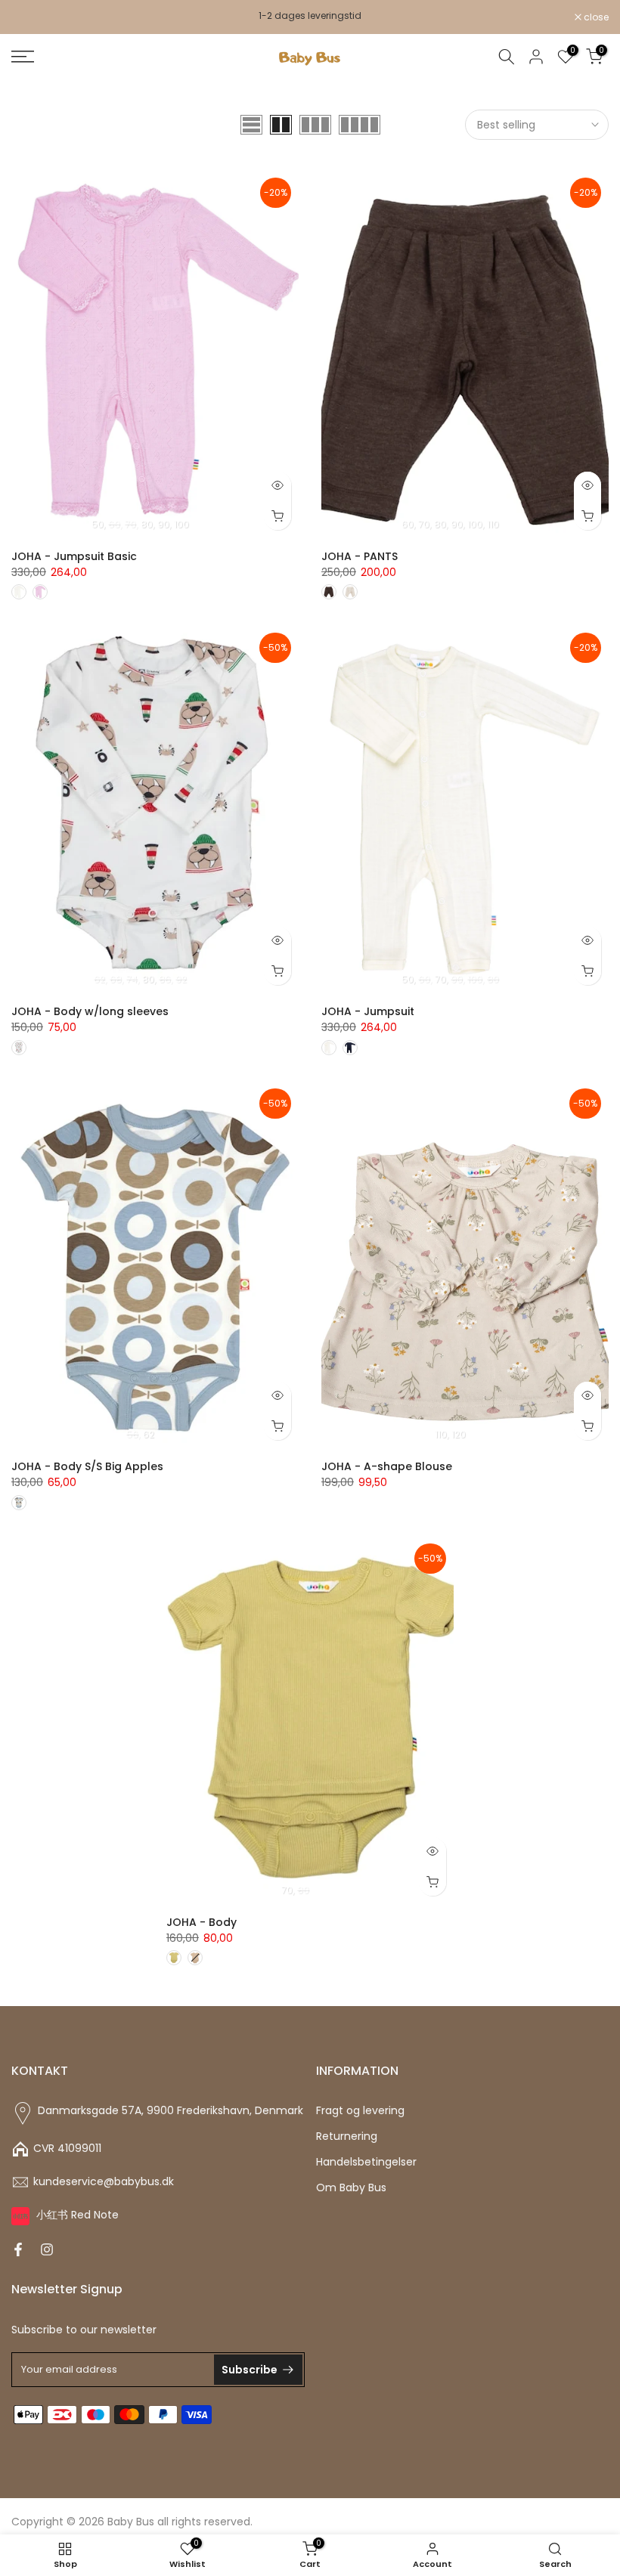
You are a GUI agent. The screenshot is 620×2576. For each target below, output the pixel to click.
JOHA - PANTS (360, 556)
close (32, 17)
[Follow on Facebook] (18, 2249)
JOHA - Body (201, 1922)
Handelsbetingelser (366, 2162)
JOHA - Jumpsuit (368, 1011)
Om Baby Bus (351, 2188)
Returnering (347, 2136)
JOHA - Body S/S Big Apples (87, 1466)
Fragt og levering (360, 2111)
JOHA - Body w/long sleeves (90, 1011)
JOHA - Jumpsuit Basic (74, 556)
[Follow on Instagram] (47, 2249)
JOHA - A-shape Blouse (387, 1466)
